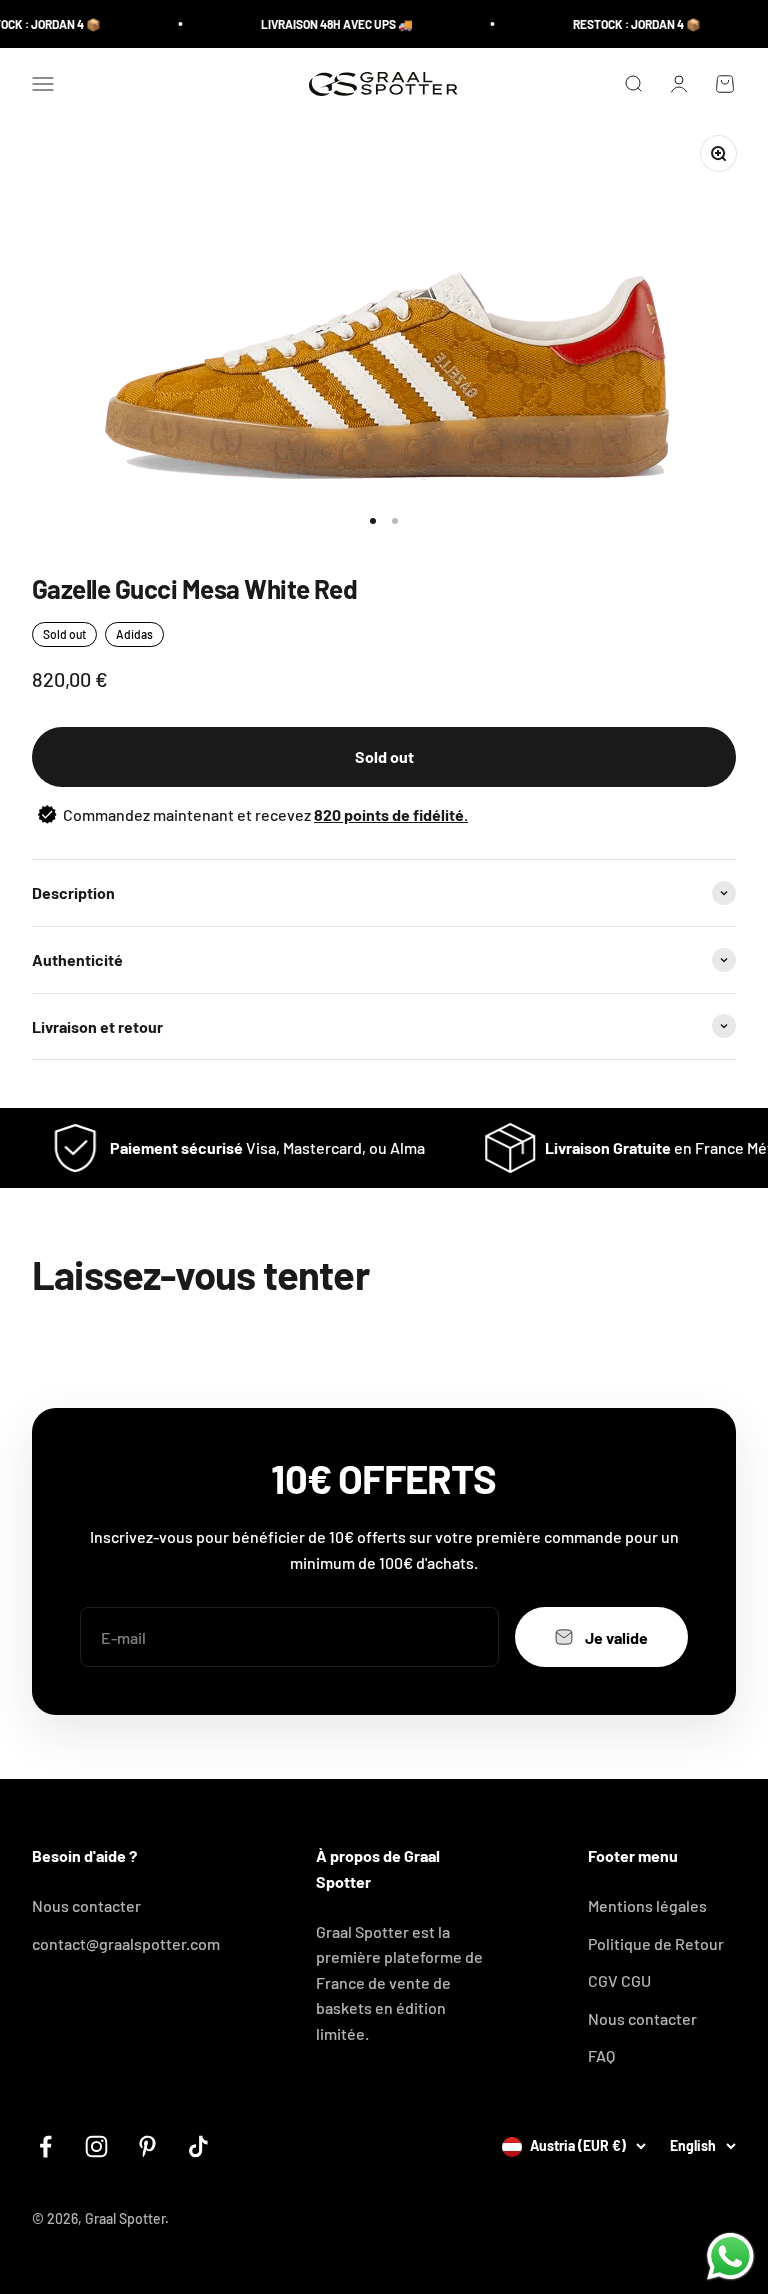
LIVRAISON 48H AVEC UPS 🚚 (320, 24)
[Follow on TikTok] (198, 2146)
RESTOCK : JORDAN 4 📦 (620, 24)
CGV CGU (619, 1980)
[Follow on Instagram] (96, 2146)
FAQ (601, 2055)
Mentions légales (647, 1905)
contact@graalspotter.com (126, 1943)
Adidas (134, 634)
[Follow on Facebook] (45, 2146)
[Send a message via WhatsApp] (730, 2256)
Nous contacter (86, 1905)
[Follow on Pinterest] (147, 2146)
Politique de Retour (656, 1943)
